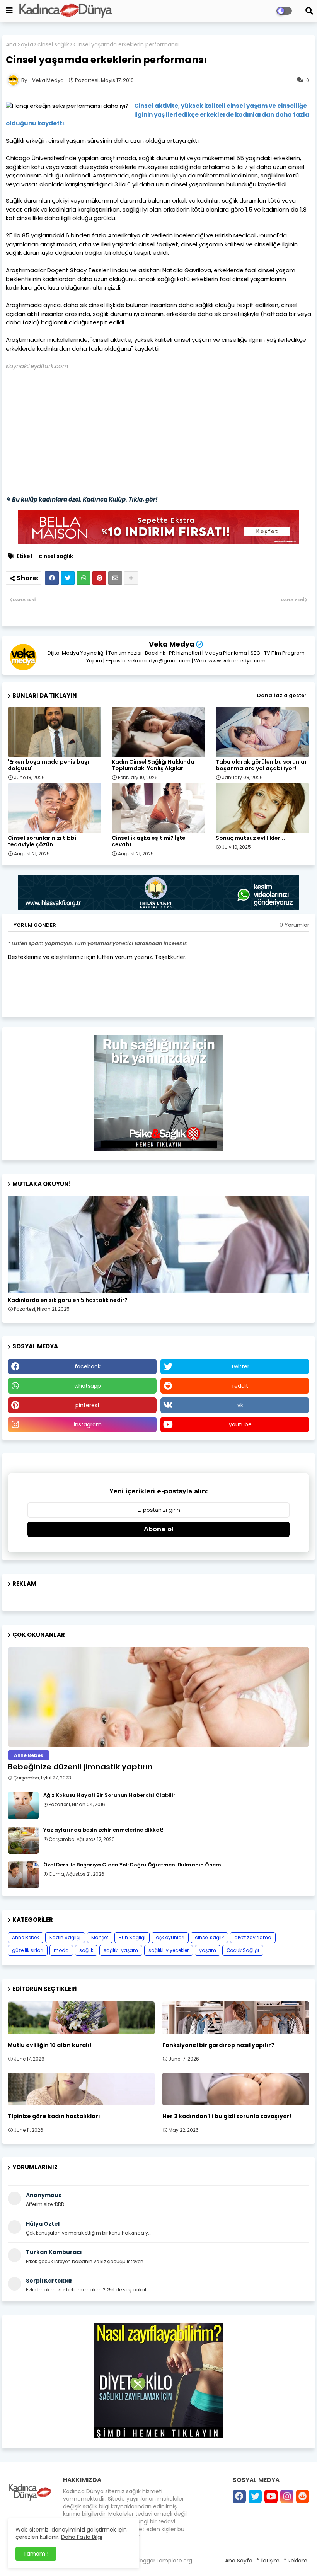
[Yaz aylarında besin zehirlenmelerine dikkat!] (23, 1840)
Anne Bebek (26, 1937)
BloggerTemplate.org (164, 2561)
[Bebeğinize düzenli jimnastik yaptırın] (158, 1697)
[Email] (115, 578)
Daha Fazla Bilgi (82, 2537)
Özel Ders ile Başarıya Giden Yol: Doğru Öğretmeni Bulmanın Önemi (133, 1865)
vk (240, 1405)
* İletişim (268, 2561)
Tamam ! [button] (36, 2554)
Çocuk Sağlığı (243, 1950)
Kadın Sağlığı (65, 1937)
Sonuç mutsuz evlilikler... (250, 838)
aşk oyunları (170, 1937)
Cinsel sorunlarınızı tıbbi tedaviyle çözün (42, 841)
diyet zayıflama (253, 1937)
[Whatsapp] (84, 578)
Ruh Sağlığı (132, 1937)
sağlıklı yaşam (121, 1950)
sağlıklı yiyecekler (169, 1950)
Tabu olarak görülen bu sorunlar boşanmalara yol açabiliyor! (261, 765)
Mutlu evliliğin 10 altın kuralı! (50, 2045)
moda (61, 1950)
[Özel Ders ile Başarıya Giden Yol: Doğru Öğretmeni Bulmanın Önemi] (23, 1875)
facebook (88, 1366)
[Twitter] (68, 578)
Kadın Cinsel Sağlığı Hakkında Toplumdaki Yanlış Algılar (153, 765)
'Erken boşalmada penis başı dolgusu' (48, 765)
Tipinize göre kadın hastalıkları (54, 2116)
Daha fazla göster (282, 695)
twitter (240, 1366)
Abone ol (159, 1529)
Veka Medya (172, 644)
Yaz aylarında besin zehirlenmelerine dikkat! (103, 1830)
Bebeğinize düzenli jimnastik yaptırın (80, 1767)
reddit (240, 1386)
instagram (88, 1424)
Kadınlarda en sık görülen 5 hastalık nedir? (68, 1300)
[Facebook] (52, 578)
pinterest (88, 1405)
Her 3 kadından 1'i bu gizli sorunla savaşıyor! (227, 2116)
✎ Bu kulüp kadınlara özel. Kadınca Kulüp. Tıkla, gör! (82, 499)
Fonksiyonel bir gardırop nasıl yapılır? (218, 2045)
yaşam (208, 1950)
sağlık (86, 1950)
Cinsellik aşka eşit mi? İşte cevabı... (149, 841)
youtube (240, 1424)
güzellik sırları (28, 1950)
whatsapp (88, 1386)
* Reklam (295, 2561)
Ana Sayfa (20, 45)
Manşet (100, 1937)
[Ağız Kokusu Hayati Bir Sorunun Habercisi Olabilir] (23, 1805)
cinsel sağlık (53, 45)
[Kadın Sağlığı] (158, 1245)
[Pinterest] (99, 578)
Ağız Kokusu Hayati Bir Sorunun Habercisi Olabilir (109, 1795)
